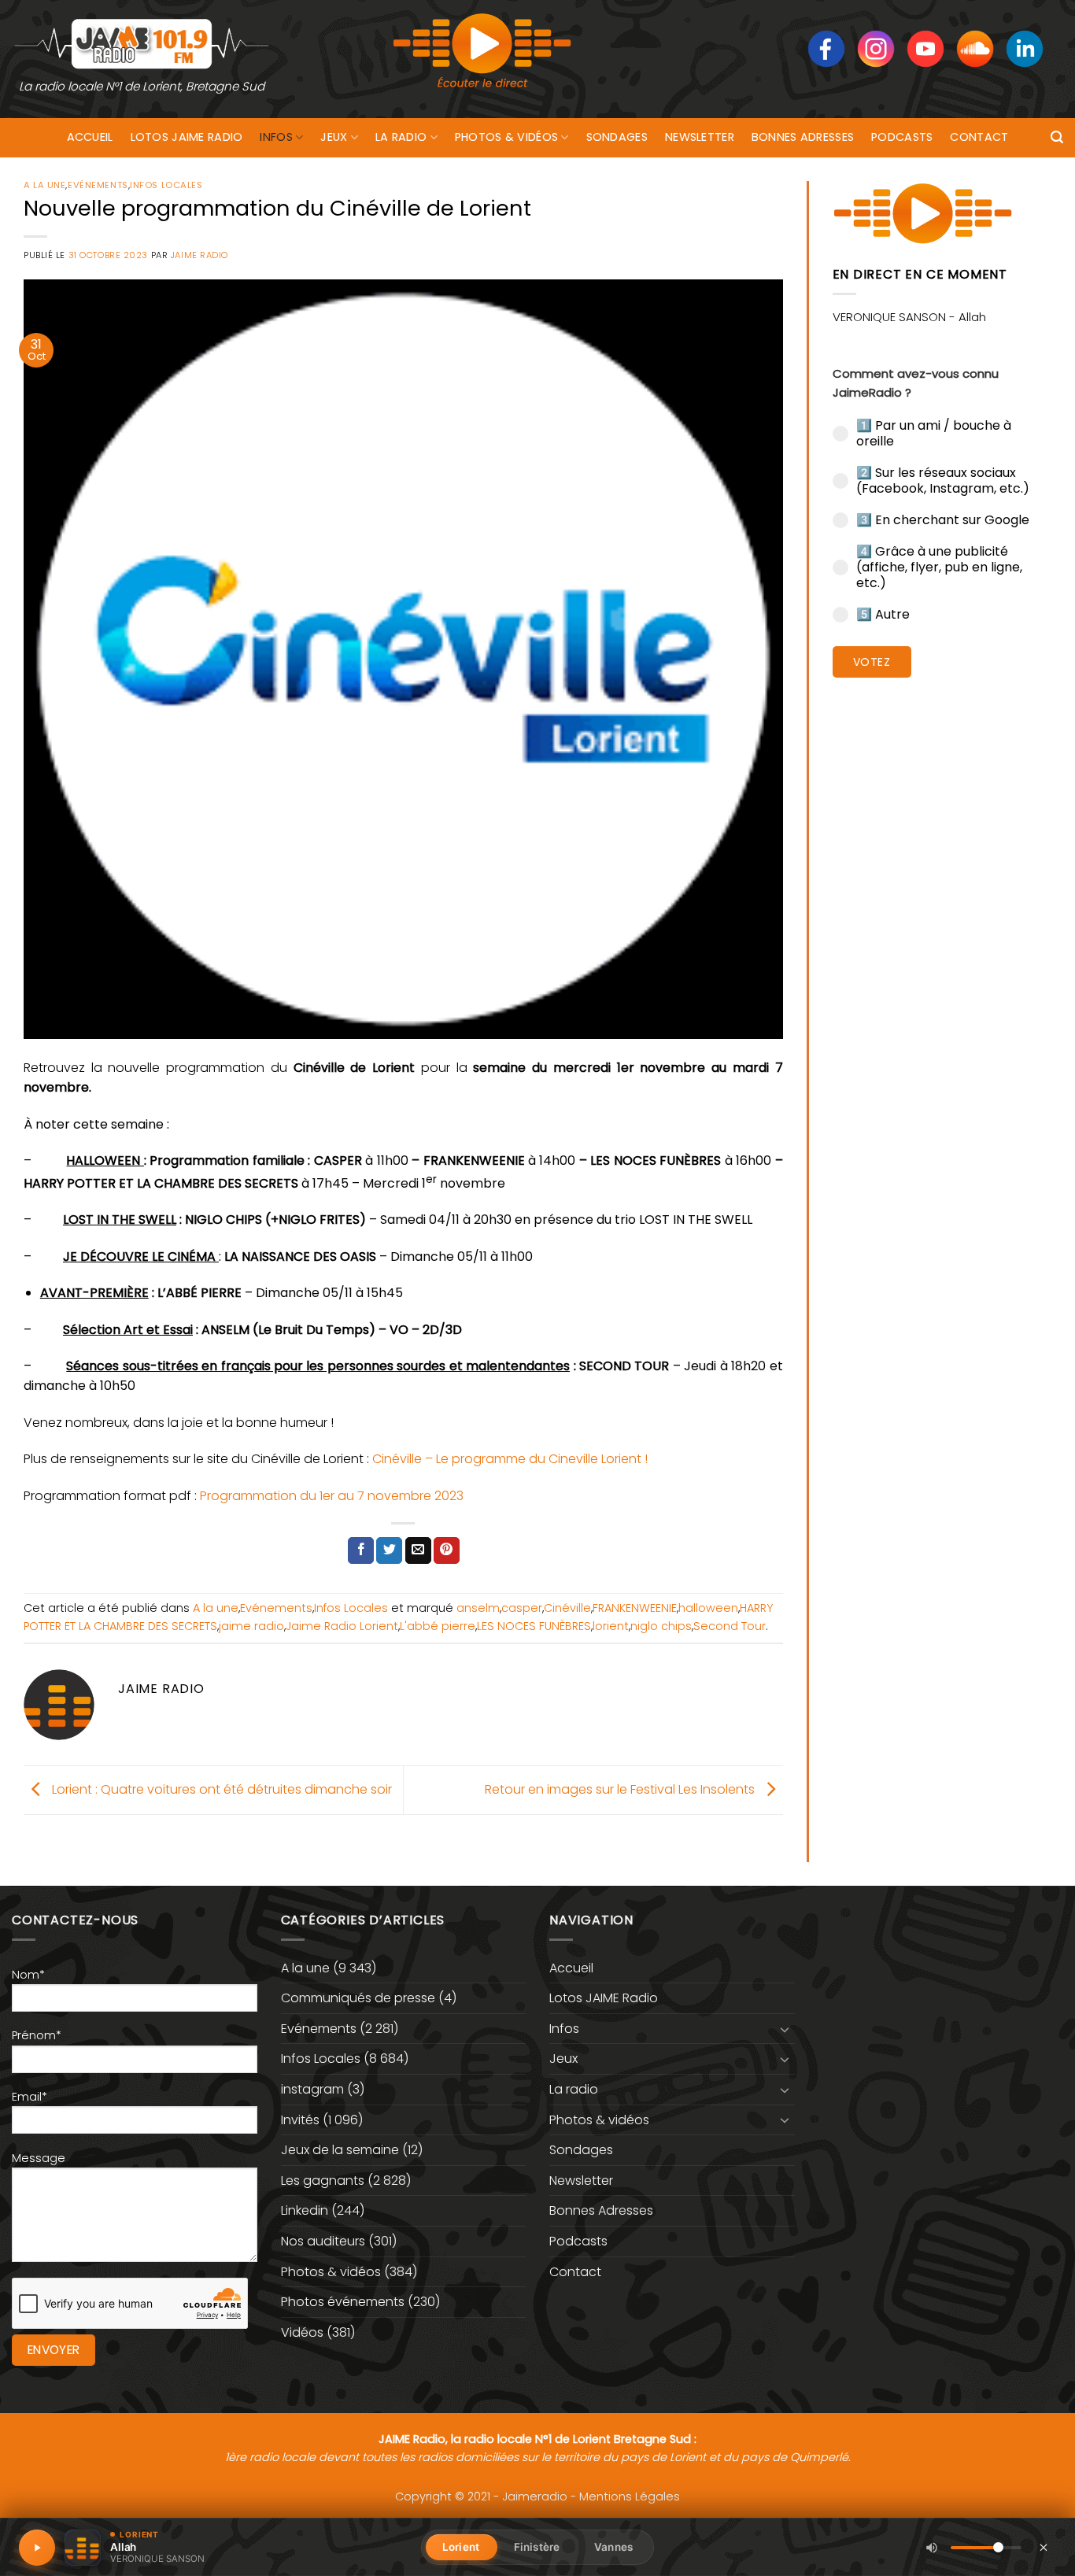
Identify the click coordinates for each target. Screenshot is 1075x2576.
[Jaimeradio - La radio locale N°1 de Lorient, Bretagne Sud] (142, 43)
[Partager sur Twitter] (389, 1550)
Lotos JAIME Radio (187, 137)
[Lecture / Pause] (37, 2548)
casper (522, 1608)
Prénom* (37, 2035)
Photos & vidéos (506, 137)
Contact (979, 137)
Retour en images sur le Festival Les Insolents (621, 1789)
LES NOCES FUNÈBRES (534, 1626)
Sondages (617, 137)
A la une (44, 185)
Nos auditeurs (323, 2241)
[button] (1057, 137)
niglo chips (661, 1626)
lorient (611, 1626)
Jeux (334, 137)
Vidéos (302, 2332)
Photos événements (343, 2302)
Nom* (28, 1975)
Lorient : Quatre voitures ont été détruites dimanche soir (220, 1789)
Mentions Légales (630, 2497)
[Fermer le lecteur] (1044, 2547)
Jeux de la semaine (340, 2150)
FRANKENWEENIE (635, 1608)
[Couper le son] (932, 2548)
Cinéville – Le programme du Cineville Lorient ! (510, 1459)
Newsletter (700, 137)
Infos (276, 137)
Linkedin (305, 2210)
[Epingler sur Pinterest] (447, 1550)
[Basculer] (785, 2029)
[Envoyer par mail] (418, 1550)
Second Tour (730, 1626)
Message (39, 2158)
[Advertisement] (942, 933)
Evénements (98, 185)
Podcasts (902, 137)
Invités (300, 2120)
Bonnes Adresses (803, 137)
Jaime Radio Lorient (342, 1626)
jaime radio (251, 1626)
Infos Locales (166, 185)
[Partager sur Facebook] (361, 1550)
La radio (401, 137)
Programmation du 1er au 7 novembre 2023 (332, 1496)
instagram (312, 2089)
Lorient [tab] (461, 2547)
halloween (708, 1608)
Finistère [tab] (537, 2547)
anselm (478, 1608)
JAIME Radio (199, 255)
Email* (30, 2097)
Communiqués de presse (358, 1998)
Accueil (90, 137)
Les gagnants (323, 2181)
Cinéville (567, 1608)
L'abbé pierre (438, 1626)
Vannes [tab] (613, 2547)
